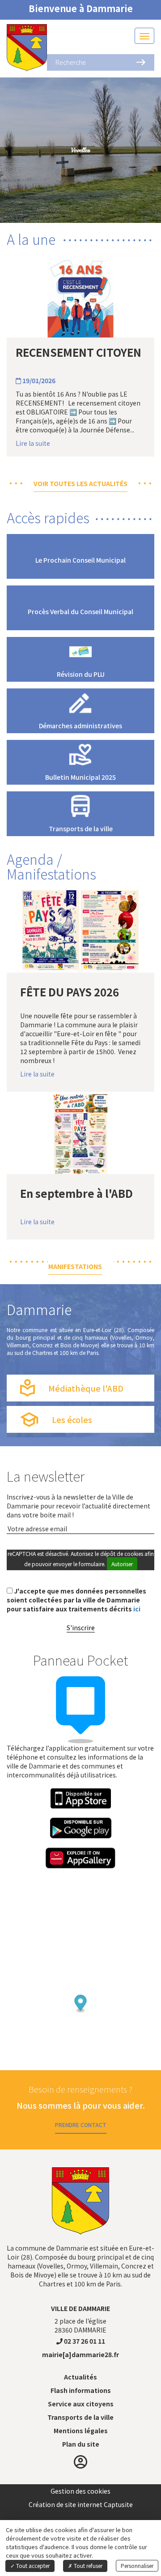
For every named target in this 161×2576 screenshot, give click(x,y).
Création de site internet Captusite (81, 2504)
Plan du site (81, 2444)
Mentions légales (81, 2431)
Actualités (80, 2377)
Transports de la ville (80, 2417)
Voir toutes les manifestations (81, 1262)
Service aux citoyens (81, 2404)
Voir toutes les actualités (80, 483)
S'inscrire (81, 1628)
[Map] (80, 1985)
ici (137, 1609)
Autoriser (122, 1564)
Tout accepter (32, 2565)
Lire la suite (33, 443)
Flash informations (81, 2390)
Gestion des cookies (80, 2491)
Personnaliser (137, 2565)
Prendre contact (81, 2125)
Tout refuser (87, 2565)
